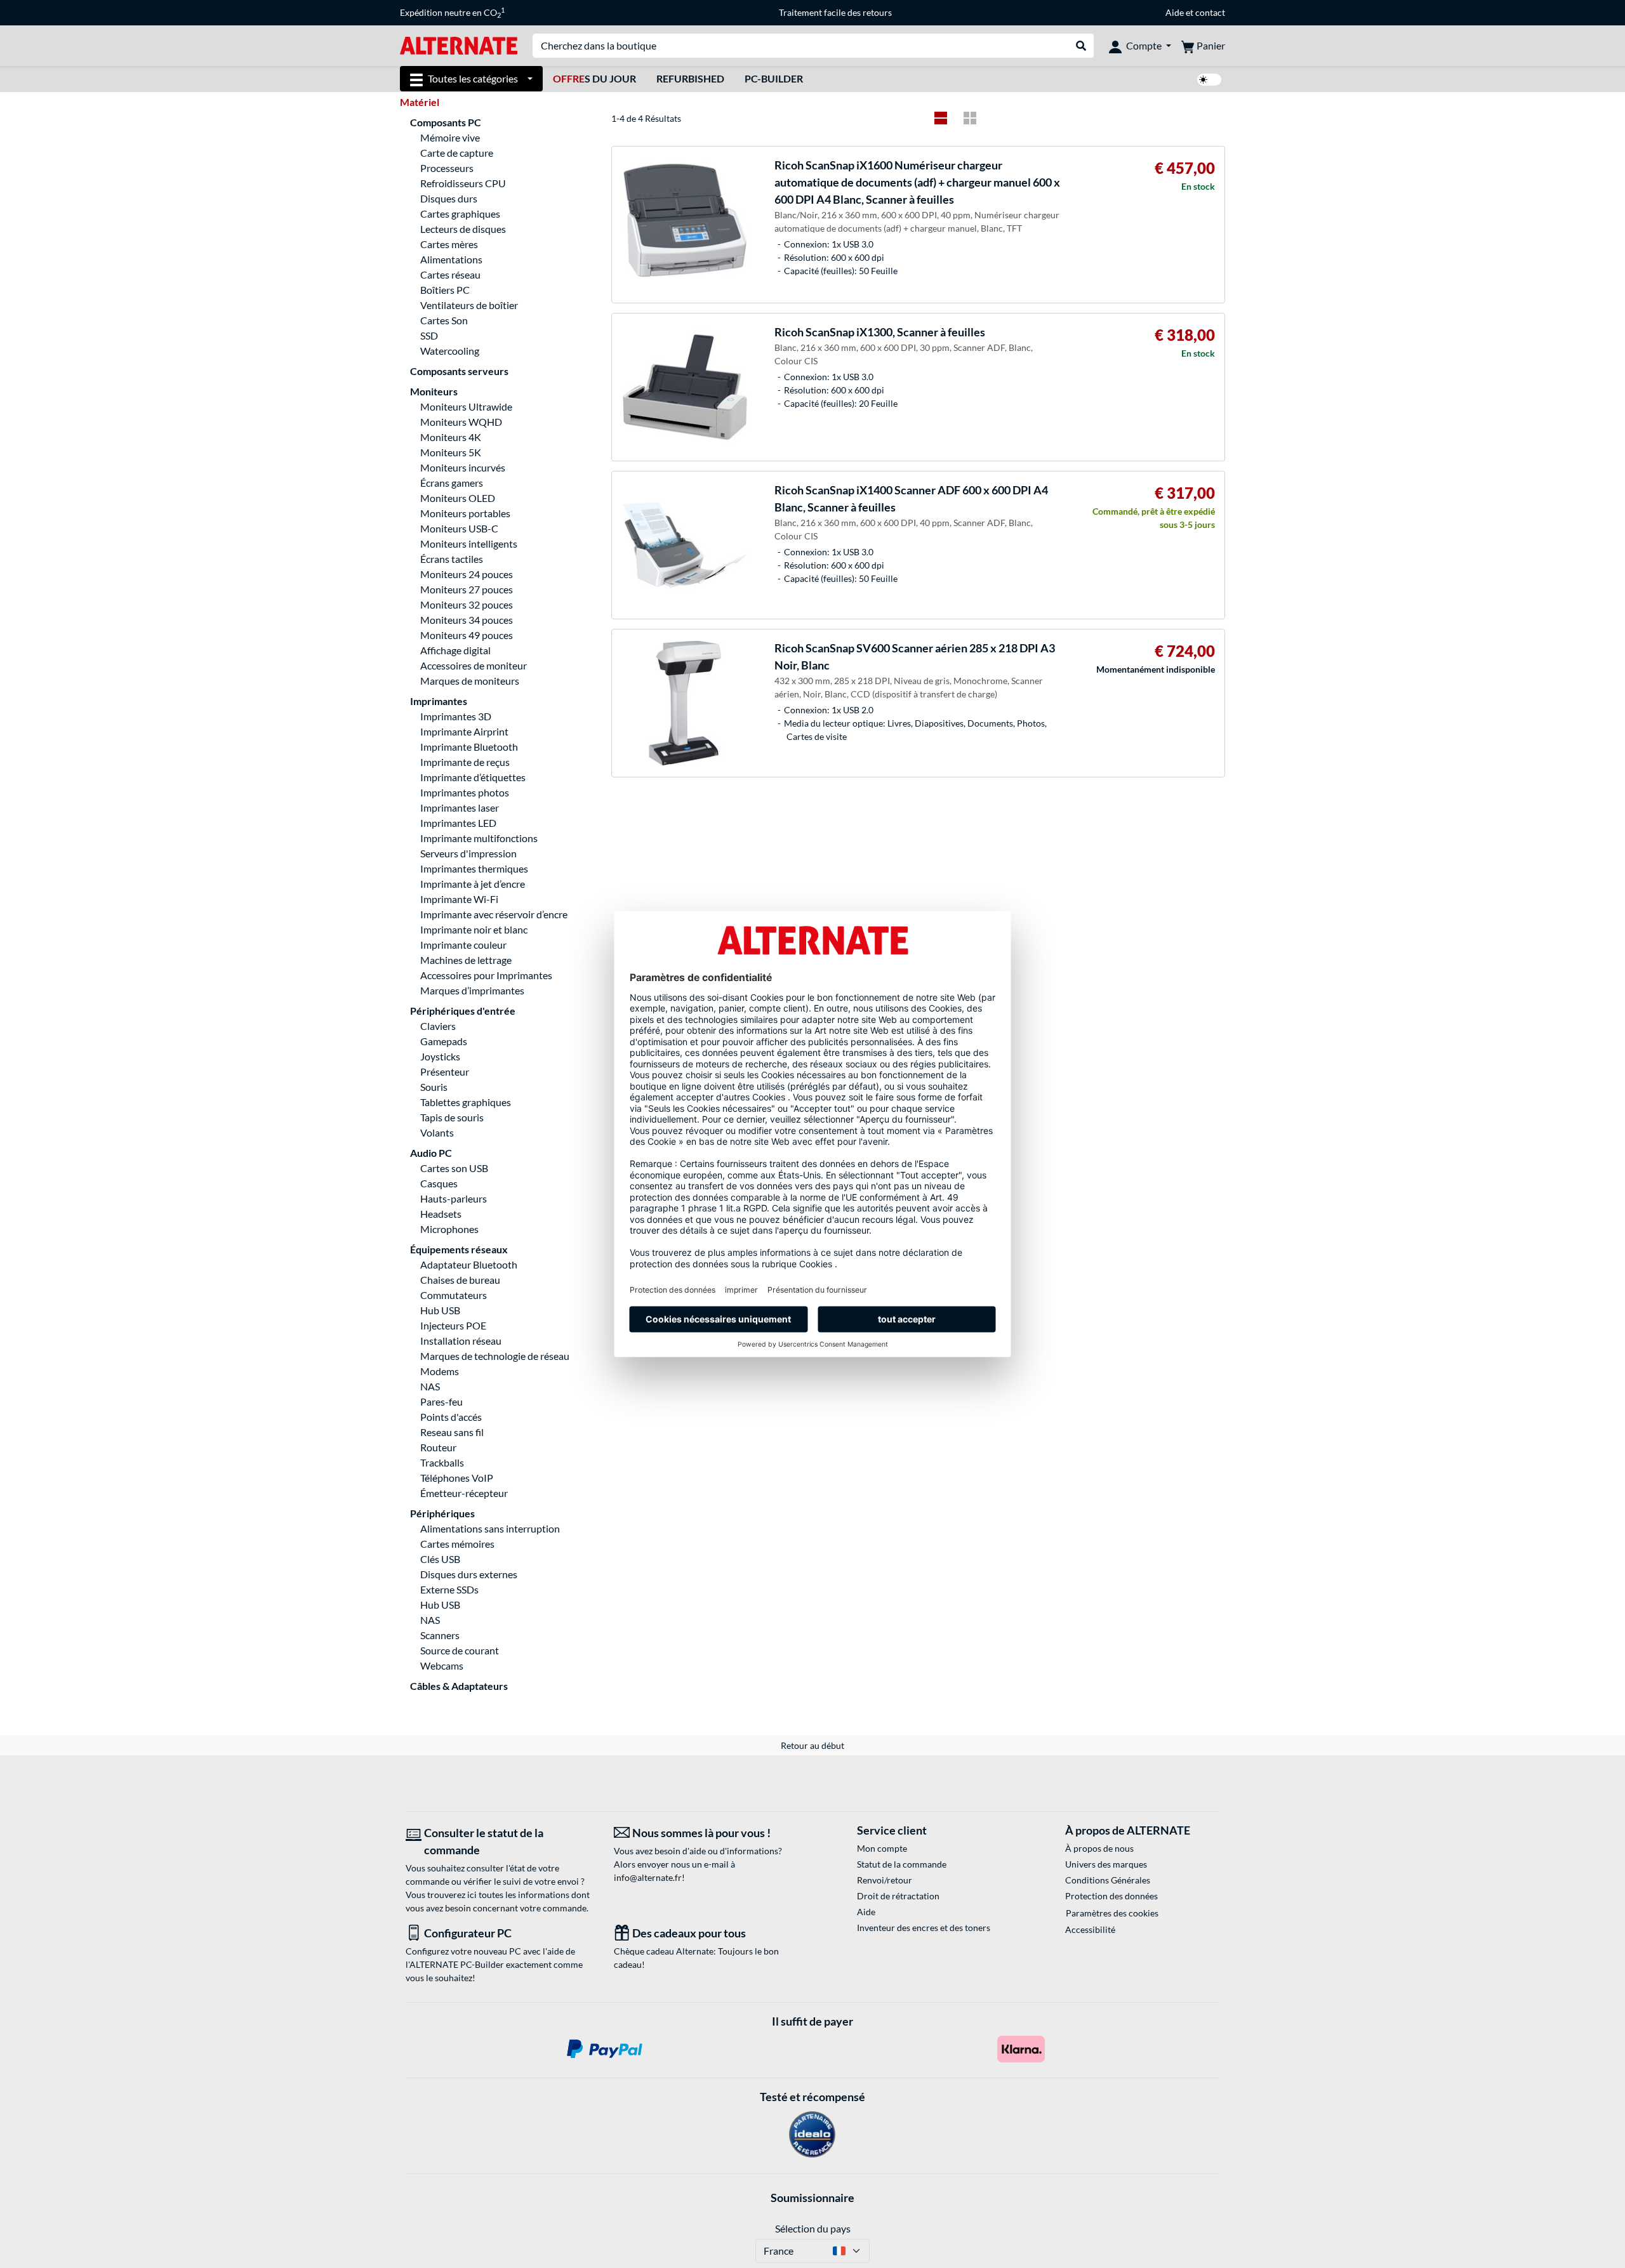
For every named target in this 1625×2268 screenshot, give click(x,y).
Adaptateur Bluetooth (469, 1264)
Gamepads (444, 1041)
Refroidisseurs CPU (463, 183)
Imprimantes (439, 701)
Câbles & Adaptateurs (459, 1686)
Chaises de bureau (460, 1280)
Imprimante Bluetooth (469, 747)
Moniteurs (434, 391)
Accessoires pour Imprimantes (486, 975)
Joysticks (440, 1056)
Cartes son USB (454, 1168)
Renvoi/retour (885, 1880)
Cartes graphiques (460, 214)
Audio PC (431, 1153)
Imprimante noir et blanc (474, 929)
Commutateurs (454, 1295)
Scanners (440, 1635)
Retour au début (812, 1745)
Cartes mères (449, 244)
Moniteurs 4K (451, 437)
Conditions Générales (1108, 1880)
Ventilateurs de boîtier (469, 305)
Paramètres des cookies (1112, 1913)
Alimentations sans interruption (490, 1528)
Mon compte (882, 1848)
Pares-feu (441, 1401)
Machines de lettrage (466, 960)
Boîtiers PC (445, 290)
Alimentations (451, 259)
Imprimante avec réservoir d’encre (494, 914)
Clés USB (440, 1559)
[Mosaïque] (970, 118)
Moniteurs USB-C (459, 528)
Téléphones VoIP (457, 1478)
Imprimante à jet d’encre (473, 884)
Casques (439, 1183)
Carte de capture (457, 153)
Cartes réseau (450, 274)
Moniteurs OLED (458, 498)
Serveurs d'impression (468, 853)
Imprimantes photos (465, 792)
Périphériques (442, 1513)
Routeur (438, 1447)
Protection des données (1111, 1896)
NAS (430, 1386)
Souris (434, 1087)
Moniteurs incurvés (463, 467)
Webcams (442, 1665)
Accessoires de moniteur (474, 665)
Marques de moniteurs (470, 681)
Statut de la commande (902, 1864)
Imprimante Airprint (464, 731)
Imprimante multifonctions (479, 838)
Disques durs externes (469, 1574)
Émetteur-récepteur (464, 1493)
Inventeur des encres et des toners (924, 1928)
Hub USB (440, 1310)
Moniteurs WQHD (461, 422)
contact (1210, 12)
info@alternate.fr (648, 1877)
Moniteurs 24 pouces (467, 574)
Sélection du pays (813, 2228)
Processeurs (447, 168)
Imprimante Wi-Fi (459, 899)
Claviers (438, 1026)
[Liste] (941, 118)
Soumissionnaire (812, 2198)
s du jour (594, 78)
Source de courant (460, 1650)
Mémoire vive (450, 137)
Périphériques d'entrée (463, 1011)
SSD (429, 335)
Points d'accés (451, 1417)
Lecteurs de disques (463, 229)
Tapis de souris (452, 1117)
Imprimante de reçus (465, 762)
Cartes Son (444, 320)
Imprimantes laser (460, 808)
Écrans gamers (452, 483)
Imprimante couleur (463, 945)
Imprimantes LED (458, 823)
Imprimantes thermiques (474, 868)
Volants (437, 1132)
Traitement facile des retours (835, 12)
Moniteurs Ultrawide (466, 406)
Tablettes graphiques (466, 1102)
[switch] (1209, 80)
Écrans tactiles (452, 559)
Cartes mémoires (457, 1544)
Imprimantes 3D (456, 716)
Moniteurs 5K (451, 452)
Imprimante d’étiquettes (473, 777)
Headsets (441, 1214)
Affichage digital (455, 650)
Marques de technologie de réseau (495, 1356)
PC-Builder (774, 78)
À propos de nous (1099, 1848)
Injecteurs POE (453, 1325)
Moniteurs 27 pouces (467, 589)
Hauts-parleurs (454, 1198)
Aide (1175, 12)
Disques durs (449, 198)
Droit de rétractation (898, 1896)
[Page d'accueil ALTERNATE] (459, 45)
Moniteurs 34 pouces (467, 620)
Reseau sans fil (452, 1432)
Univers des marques (1106, 1864)
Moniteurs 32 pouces (467, 604)
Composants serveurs (459, 371)
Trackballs (442, 1462)
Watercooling (450, 351)
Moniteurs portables (465, 513)
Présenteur (445, 1071)
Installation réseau (461, 1341)
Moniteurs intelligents (469, 544)
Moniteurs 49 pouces (467, 635)
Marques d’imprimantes (472, 990)
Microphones (449, 1229)
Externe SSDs (449, 1589)
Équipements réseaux (459, 1249)
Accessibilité (1090, 1929)
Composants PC (446, 122)
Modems (440, 1371)
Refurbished (690, 78)
